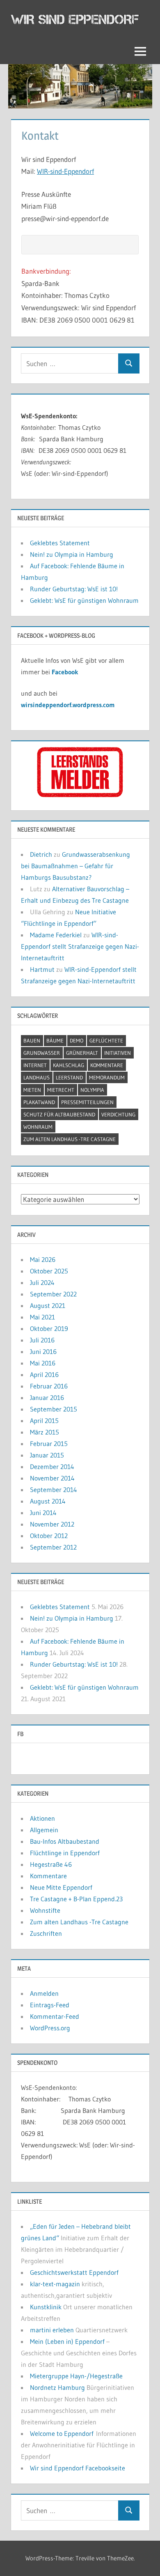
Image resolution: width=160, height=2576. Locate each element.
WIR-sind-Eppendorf (65, 171)
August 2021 (48, 1305)
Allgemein (44, 1830)
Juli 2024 (42, 1282)
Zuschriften (46, 1933)
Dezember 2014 (52, 1467)
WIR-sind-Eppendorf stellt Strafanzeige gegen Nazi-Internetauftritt (80, 946)
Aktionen (42, 1818)
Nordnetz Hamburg (57, 2387)
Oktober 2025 (49, 1271)
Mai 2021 (42, 1317)
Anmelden (44, 1993)
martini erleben (52, 2330)
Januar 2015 (47, 1455)
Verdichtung (118, 1114)
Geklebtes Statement (60, 543)
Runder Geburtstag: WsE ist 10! (74, 589)
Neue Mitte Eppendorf (61, 1887)
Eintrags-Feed (50, 2005)
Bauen (32, 1040)
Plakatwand (39, 1102)
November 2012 (52, 1524)
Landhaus (37, 1077)
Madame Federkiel (56, 935)
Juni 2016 (43, 1351)
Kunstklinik (46, 2307)
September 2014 (54, 1490)
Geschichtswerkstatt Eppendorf (74, 2272)
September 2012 (53, 1547)
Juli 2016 (42, 1340)
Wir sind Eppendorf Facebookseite (78, 2468)
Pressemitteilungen (87, 1102)
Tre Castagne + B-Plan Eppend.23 (76, 1899)
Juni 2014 (43, 1513)
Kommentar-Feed (55, 2016)
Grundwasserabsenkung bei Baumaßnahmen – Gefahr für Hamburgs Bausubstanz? (75, 866)
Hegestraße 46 (51, 1864)
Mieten (32, 1090)
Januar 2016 (47, 1398)
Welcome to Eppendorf (62, 2433)
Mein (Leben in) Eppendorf (67, 2341)
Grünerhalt (82, 1053)
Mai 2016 (43, 1363)
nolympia (92, 1090)
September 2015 (54, 1409)
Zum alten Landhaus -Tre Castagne (70, 1139)
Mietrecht (61, 1090)
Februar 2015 (49, 1444)
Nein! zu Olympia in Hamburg (72, 554)
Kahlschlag (69, 1065)
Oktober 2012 (49, 1536)
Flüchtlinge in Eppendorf (65, 1853)
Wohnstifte (45, 1910)
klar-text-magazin (55, 2284)
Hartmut (42, 969)
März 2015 (45, 1432)
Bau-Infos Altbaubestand (65, 1841)
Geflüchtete (106, 1040)
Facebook (65, 672)
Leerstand (69, 1077)
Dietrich (41, 854)
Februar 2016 (49, 1386)
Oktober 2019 (49, 1328)
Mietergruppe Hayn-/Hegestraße (76, 2376)
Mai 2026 (43, 1259)
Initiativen (118, 1053)
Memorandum (107, 1077)
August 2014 (48, 1501)
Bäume (55, 1040)
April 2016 (44, 1374)
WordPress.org (50, 2028)
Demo (77, 1040)
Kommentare (107, 1065)
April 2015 (44, 1421)
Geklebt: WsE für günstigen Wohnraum (84, 600)
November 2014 (52, 1478)
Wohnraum (38, 1127)
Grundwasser (42, 1053)
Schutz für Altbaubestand (59, 1114)
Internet (35, 1065)
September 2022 (53, 1294)
